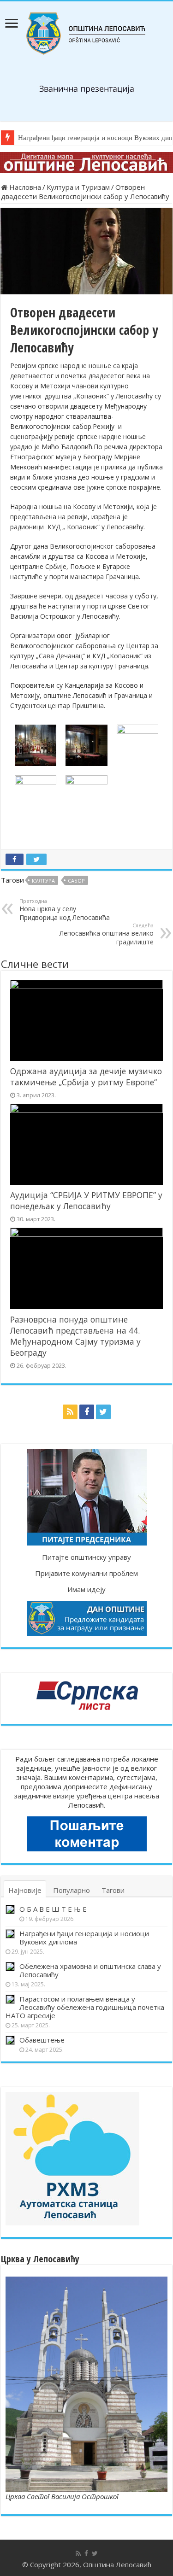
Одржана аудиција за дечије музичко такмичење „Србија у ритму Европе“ (86, 1077)
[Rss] (70, 1412)
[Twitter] (103, 1412)
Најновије (25, 1890)
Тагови (113, 1890)
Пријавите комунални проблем (86, 1573)
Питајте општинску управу (86, 1557)
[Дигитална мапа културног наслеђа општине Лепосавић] (86, 162)
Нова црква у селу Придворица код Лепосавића (65, 910)
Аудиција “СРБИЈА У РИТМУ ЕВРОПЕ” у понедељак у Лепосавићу (86, 1200)
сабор (76, 881)
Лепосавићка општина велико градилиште (107, 934)
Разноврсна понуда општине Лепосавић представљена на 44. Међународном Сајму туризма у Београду (75, 1336)
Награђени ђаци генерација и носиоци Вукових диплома (84, 1938)
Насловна (24, 187)
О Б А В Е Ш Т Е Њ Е (53, 1909)
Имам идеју (86, 1589)
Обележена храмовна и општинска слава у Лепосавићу (90, 1970)
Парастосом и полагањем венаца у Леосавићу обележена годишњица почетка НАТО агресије (85, 2007)
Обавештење (42, 2040)
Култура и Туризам (78, 187)
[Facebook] (87, 1412)
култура (43, 881)
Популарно (72, 1890)
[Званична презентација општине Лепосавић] (86, 32)
